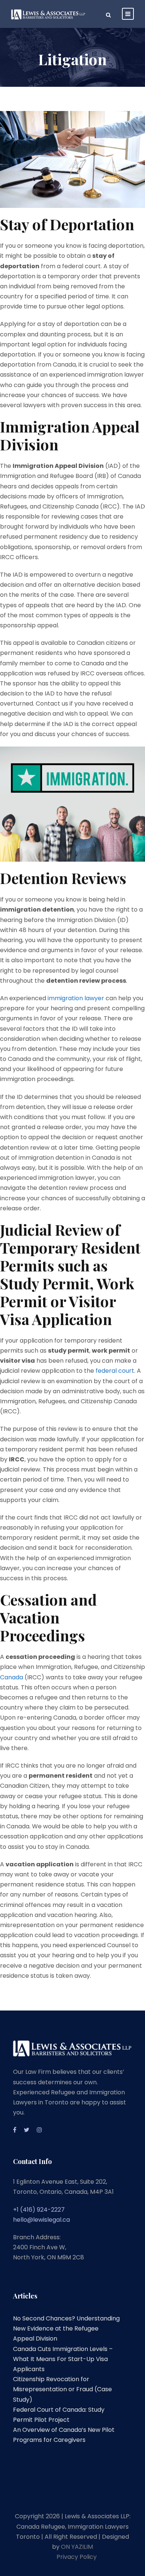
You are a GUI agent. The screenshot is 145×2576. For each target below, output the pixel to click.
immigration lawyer (76, 998)
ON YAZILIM (77, 2547)
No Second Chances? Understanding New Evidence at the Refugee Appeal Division (66, 2328)
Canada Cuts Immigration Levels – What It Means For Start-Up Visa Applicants (63, 2359)
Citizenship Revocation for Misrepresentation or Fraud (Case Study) (62, 2389)
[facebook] (15, 2130)
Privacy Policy (77, 2557)
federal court (115, 1371)
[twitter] (27, 2130)
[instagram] (39, 2130)
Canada (12, 1677)
